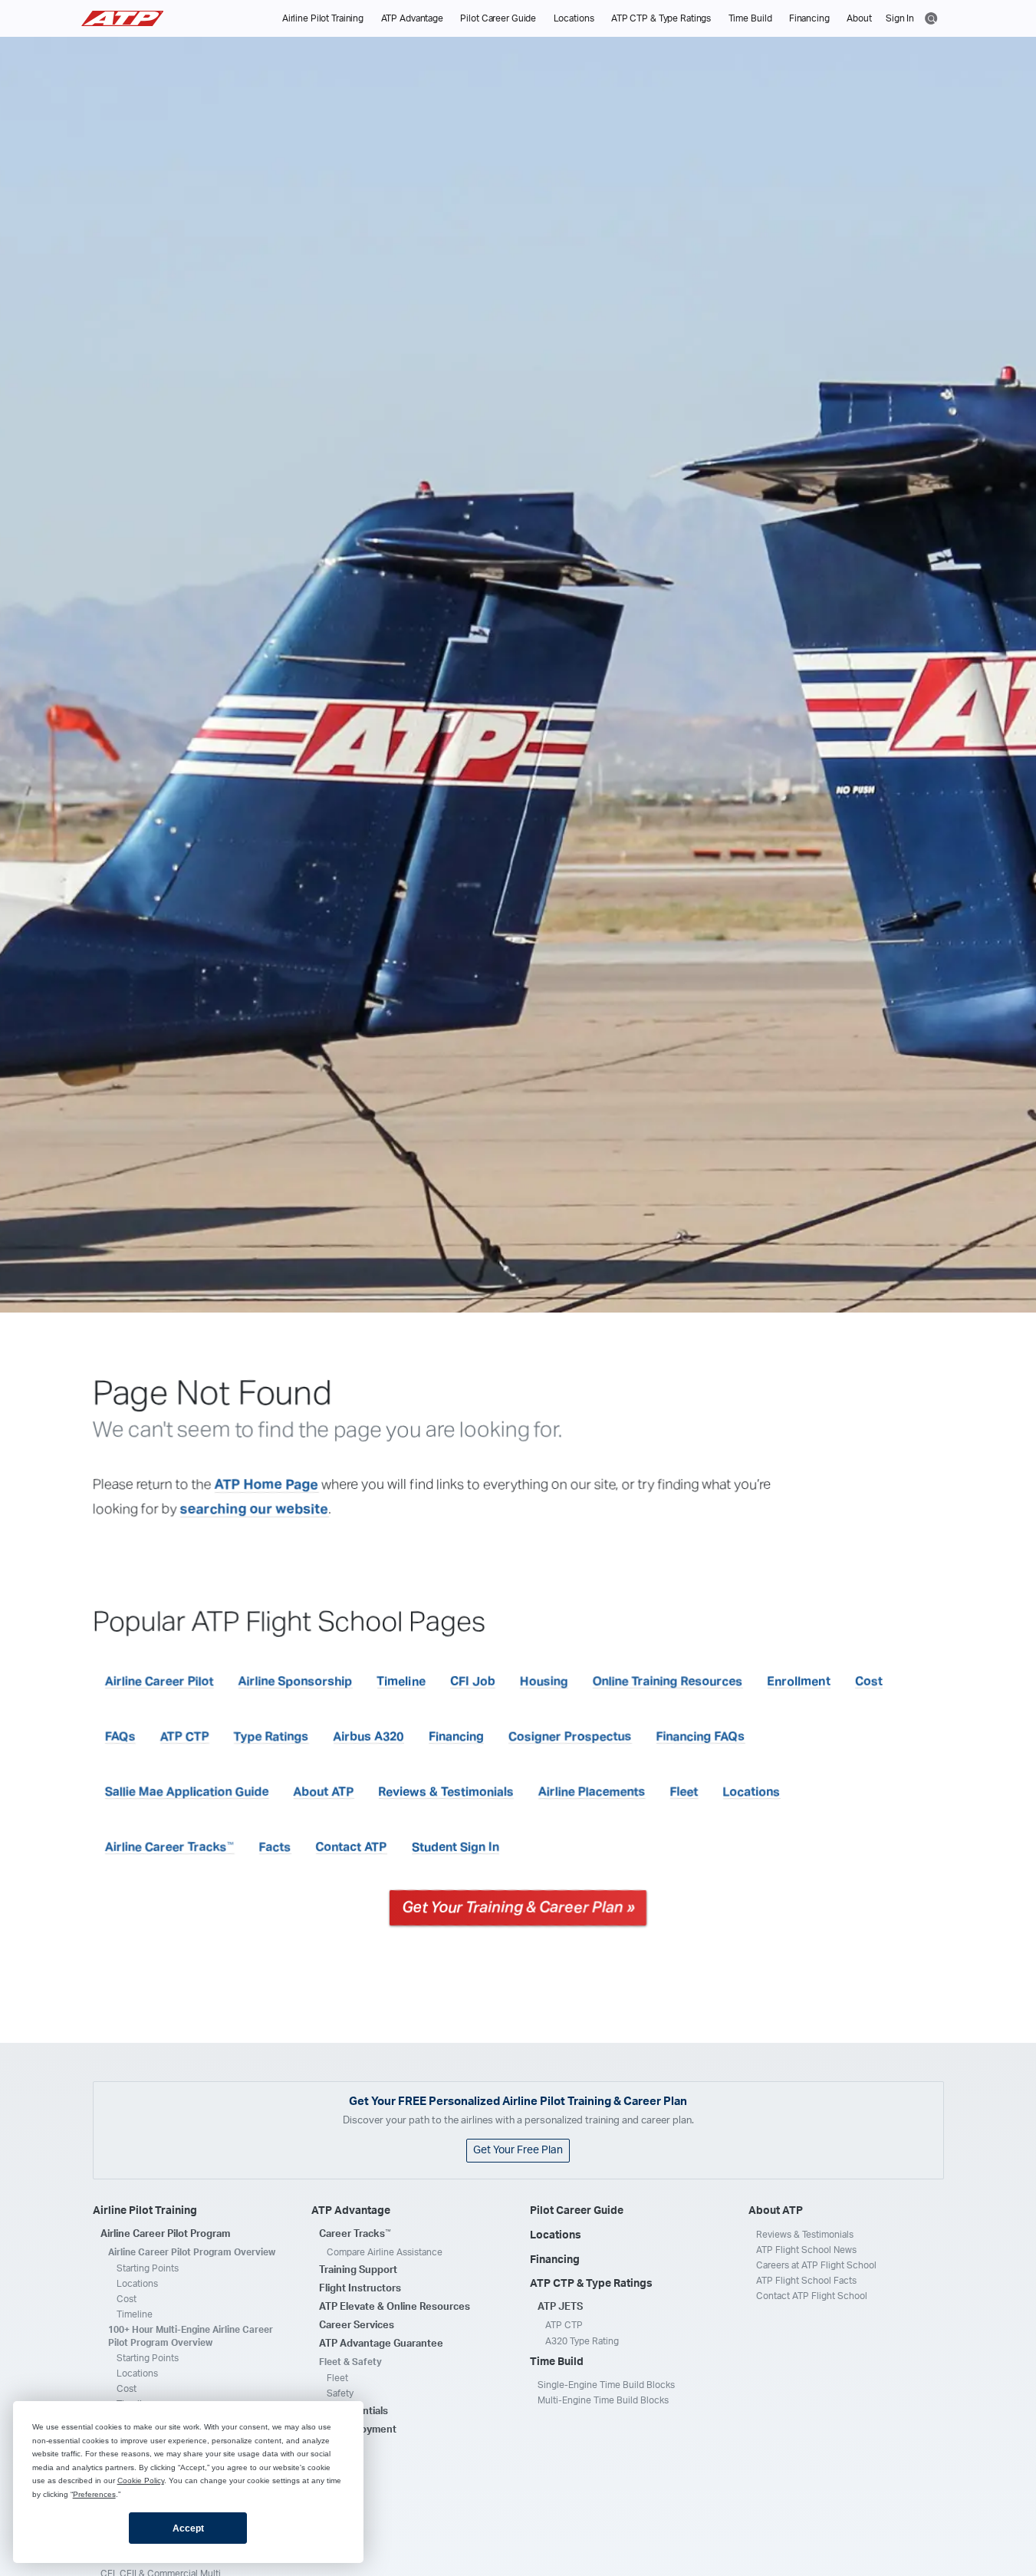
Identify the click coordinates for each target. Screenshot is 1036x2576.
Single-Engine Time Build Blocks (606, 2385)
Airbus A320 (369, 1737)
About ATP (324, 1792)
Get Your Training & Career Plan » (518, 1908)
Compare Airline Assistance (385, 2252)
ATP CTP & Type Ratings (661, 18)
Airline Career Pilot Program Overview (192, 2252)
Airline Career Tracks (170, 1847)
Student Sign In (456, 1847)
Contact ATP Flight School (812, 2296)
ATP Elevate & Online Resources (395, 2307)
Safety (340, 2393)
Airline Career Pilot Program (165, 2234)
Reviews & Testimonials (446, 1792)
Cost (869, 1682)
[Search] (931, 17)
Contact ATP (352, 1847)
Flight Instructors (360, 2289)
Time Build (750, 18)
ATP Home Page (267, 1485)
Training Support (358, 2270)
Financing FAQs (701, 1737)
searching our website (255, 1510)
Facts (275, 1847)
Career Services (357, 2326)
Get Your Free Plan (518, 2150)
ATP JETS (560, 2307)
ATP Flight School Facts (806, 2281)
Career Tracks (355, 2234)
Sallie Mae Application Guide (187, 1792)
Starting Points (148, 2268)
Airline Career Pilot (160, 1682)
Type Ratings (271, 1737)
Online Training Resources (668, 1682)
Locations (574, 18)
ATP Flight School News (806, 2250)
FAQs (120, 1737)
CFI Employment (358, 2430)
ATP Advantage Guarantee (381, 2344)
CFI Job (473, 1682)
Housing (544, 1682)
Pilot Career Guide (498, 18)
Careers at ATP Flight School (816, 2265)
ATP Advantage (412, 18)
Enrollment (799, 1682)
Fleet (684, 1792)
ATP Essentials (354, 2411)
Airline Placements (592, 1792)
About (859, 18)
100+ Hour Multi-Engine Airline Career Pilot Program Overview (191, 2336)
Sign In (900, 18)
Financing (809, 18)
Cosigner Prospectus (570, 1737)
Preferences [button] (94, 2494)
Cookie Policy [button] (141, 2480)
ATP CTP (185, 1737)
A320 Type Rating (582, 2341)
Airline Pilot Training (323, 18)
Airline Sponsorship (296, 1682)
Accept (188, 2528)
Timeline (401, 1682)
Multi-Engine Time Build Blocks (603, 2400)
